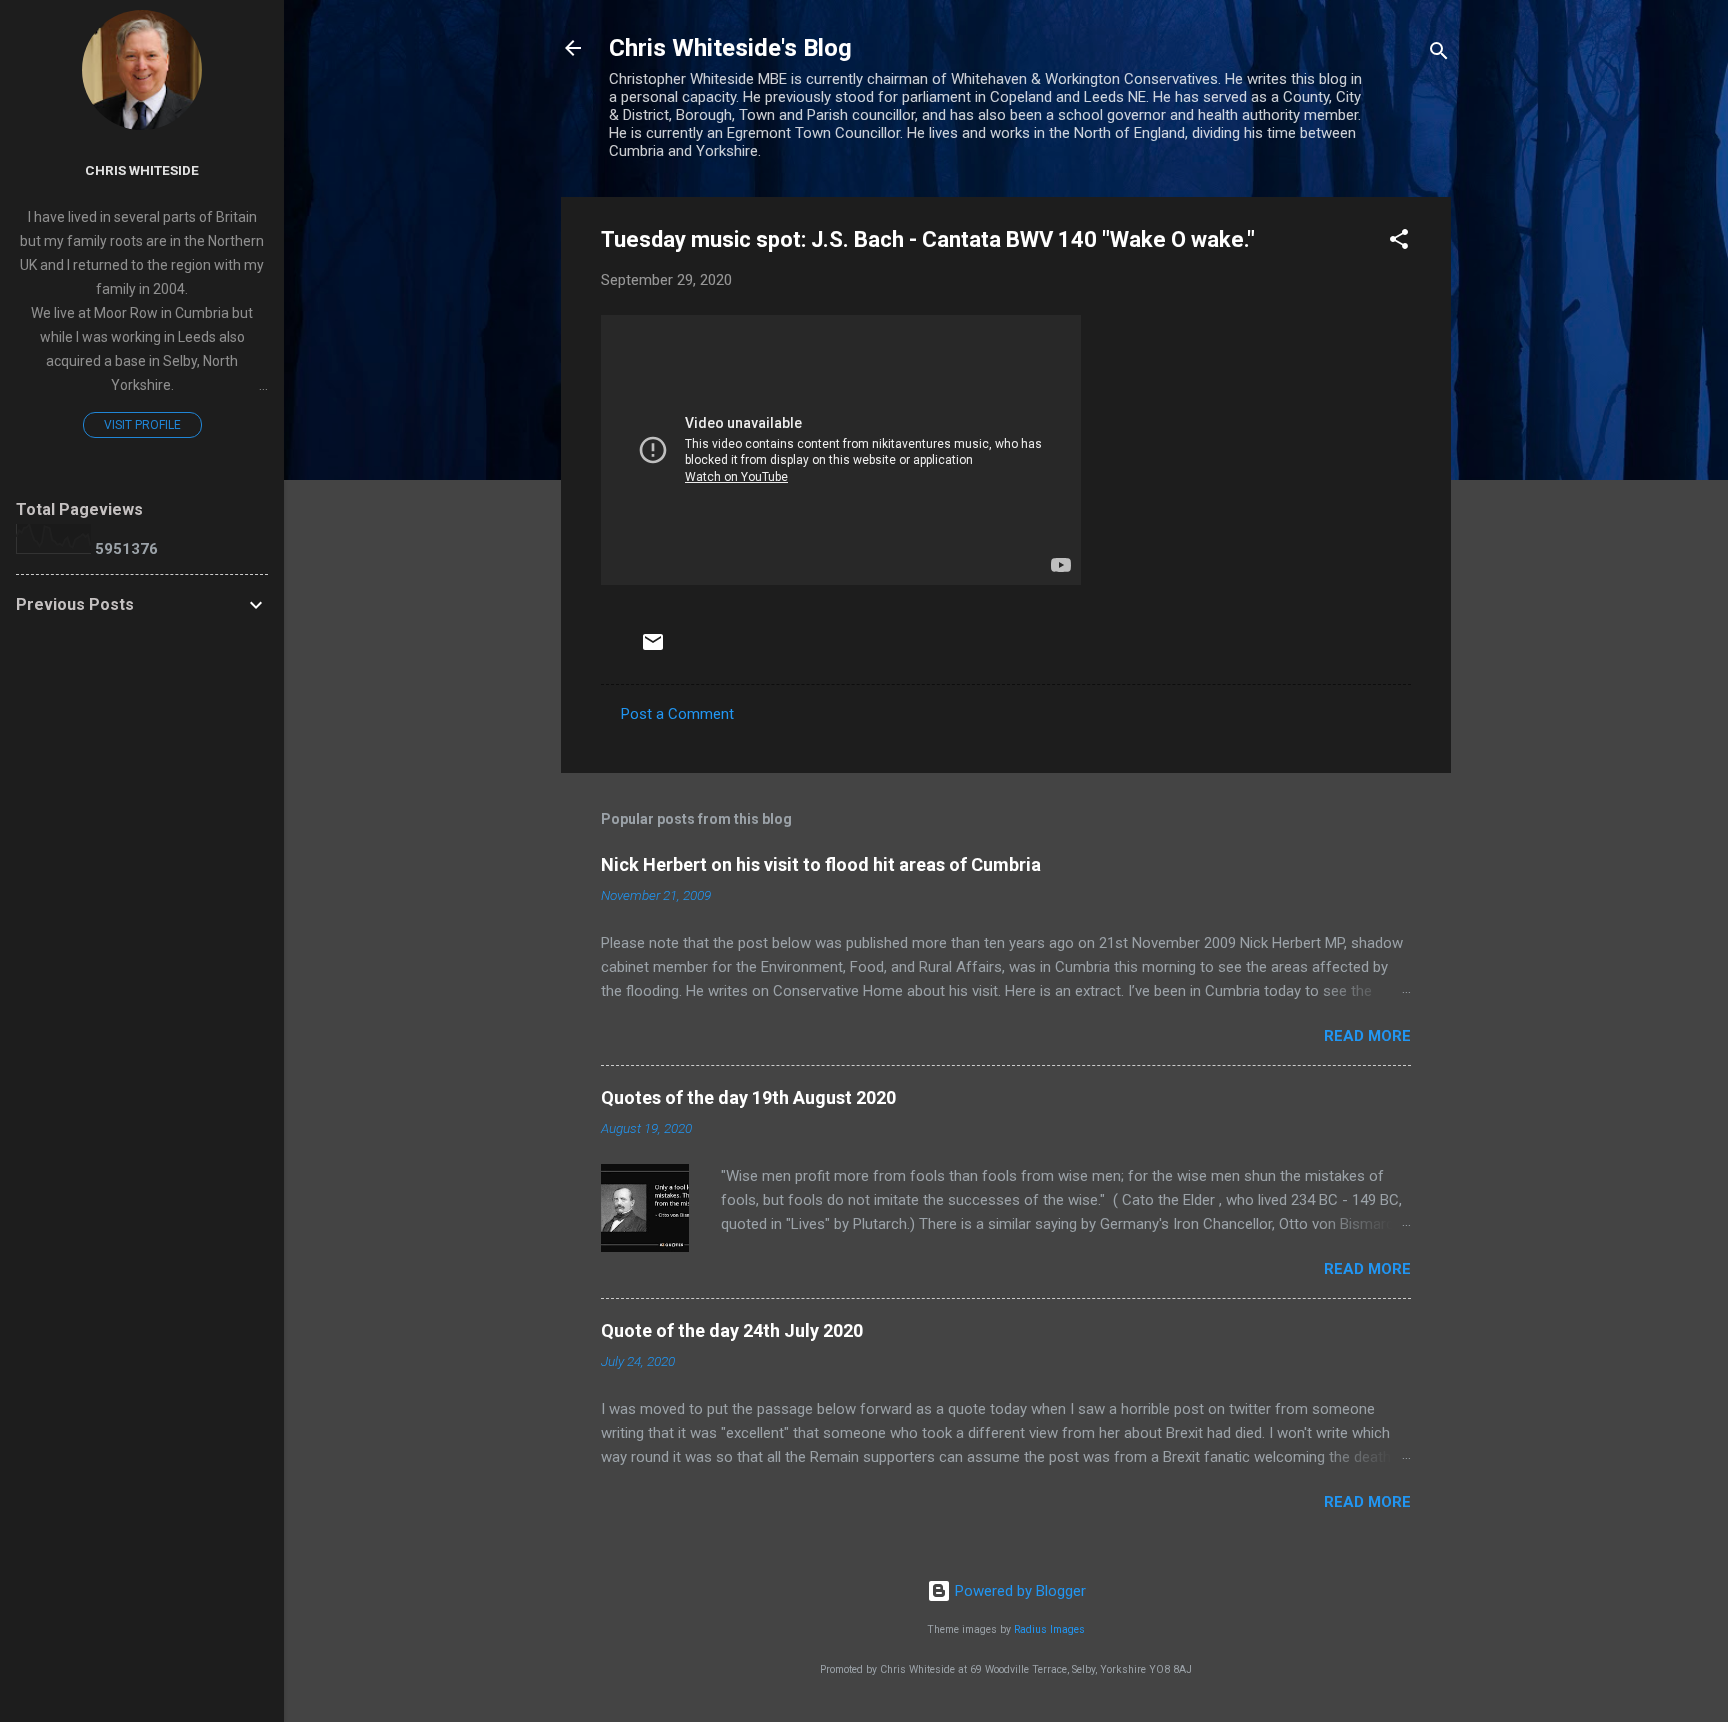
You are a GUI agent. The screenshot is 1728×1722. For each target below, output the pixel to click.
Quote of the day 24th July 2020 (732, 1330)
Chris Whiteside (142, 170)
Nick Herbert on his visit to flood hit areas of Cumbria (821, 864)
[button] (1399, 242)
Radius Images (1049, 1629)
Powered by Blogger (1018, 1591)
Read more (1367, 1036)
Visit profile (142, 425)
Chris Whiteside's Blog (730, 48)
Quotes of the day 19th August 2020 (748, 1097)
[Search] (1439, 54)
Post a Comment (677, 714)
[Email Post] (653, 649)
